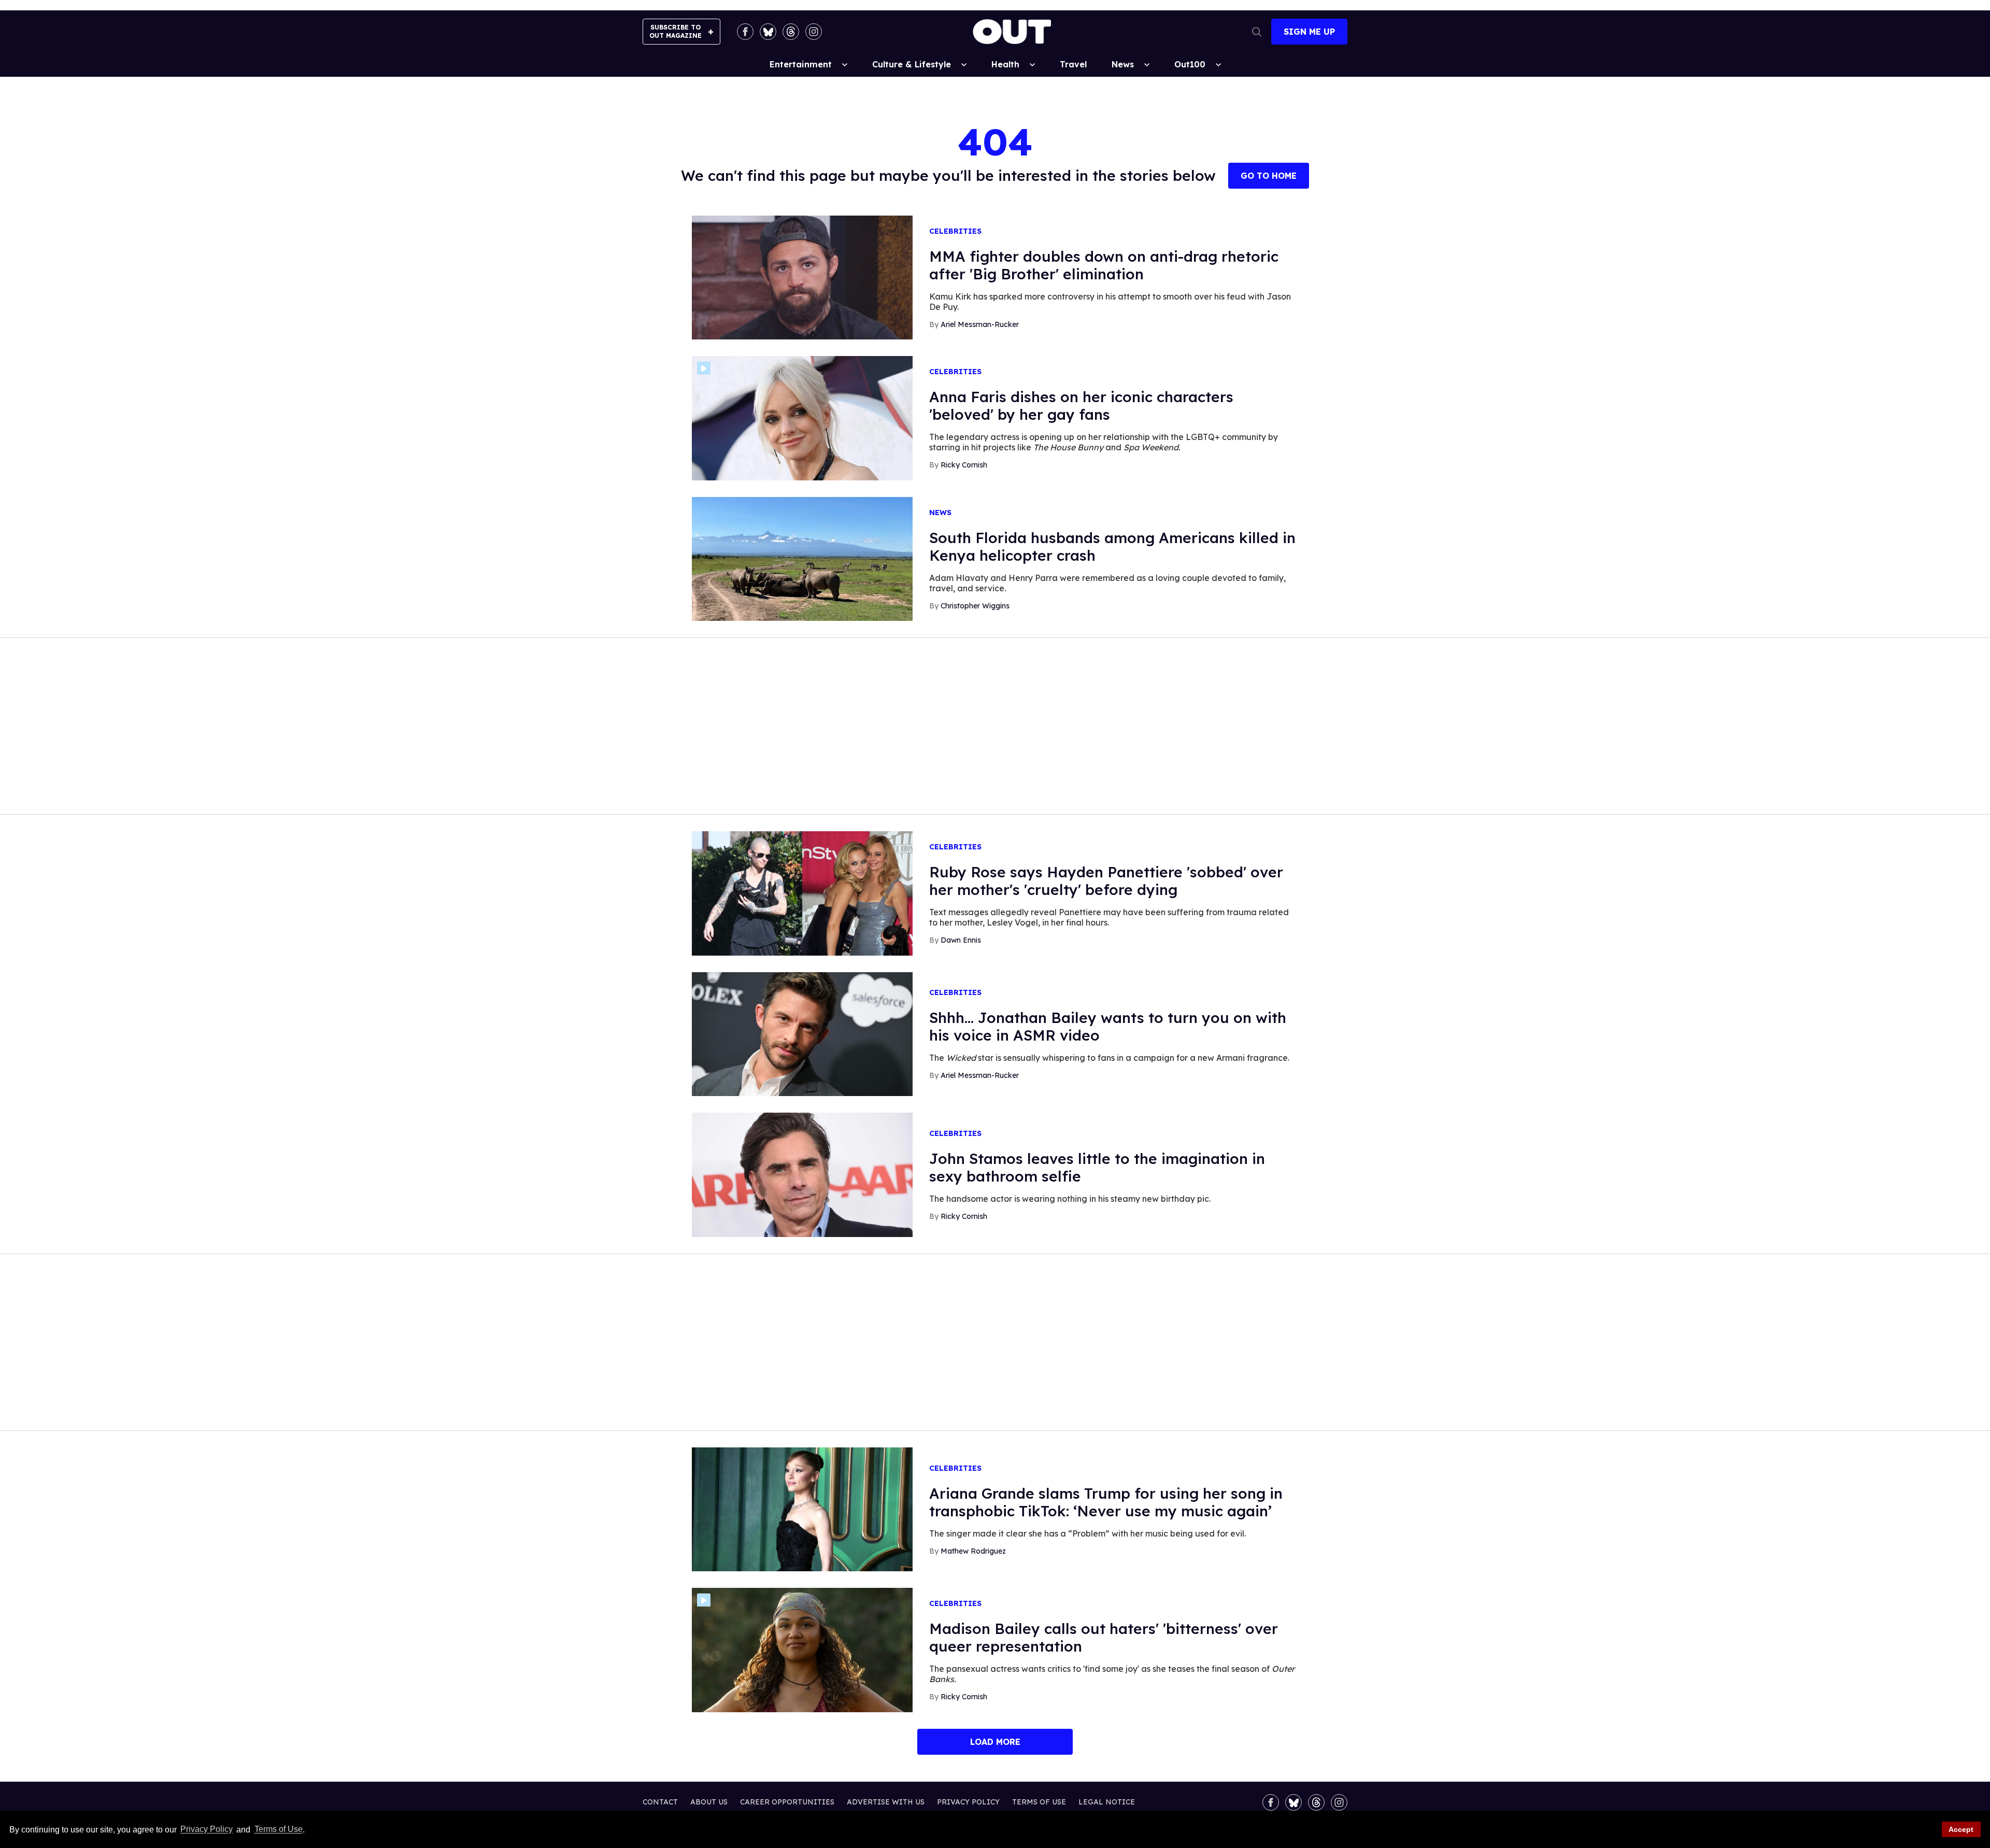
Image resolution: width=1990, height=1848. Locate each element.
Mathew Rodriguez (973, 1551)
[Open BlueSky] (768, 32)
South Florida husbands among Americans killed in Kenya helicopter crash (1112, 546)
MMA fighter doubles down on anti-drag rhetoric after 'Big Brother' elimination (1104, 265)
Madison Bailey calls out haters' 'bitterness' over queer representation (1104, 1637)
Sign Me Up (1309, 32)
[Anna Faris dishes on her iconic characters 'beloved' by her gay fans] (802, 418)
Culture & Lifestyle (912, 64)
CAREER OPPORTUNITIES (787, 1802)
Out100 (1190, 64)
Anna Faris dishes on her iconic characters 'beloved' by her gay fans (1081, 406)
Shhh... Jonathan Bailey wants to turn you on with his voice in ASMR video (1108, 1026)
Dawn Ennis (961, 940)
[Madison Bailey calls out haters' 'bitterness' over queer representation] (802, 1650)
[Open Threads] (791, 32)
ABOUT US (709, 1802)
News (1123, 64)
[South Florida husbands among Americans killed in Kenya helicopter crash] (802, 558)
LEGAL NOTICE (1107, 1802)
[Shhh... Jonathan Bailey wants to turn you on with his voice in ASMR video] (802, 1033)
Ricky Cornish (964, 465)
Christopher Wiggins (975, 606)
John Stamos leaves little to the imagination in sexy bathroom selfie (1097, 1167)
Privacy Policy (207, 1830)
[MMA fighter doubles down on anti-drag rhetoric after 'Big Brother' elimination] (802, 277)
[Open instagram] (814, 32)
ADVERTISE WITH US (886, 1802)
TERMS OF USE (1039, 1802)
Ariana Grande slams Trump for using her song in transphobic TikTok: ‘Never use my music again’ (1106, 1502)
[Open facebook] (745, 32)
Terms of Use (278, 1830)
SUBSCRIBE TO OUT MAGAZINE (676, 31)
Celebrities (955, 231)
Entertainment (801, 64)
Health (1005, 64)
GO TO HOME (1269, 176)
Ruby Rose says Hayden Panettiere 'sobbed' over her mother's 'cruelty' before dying (1106, 881)
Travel (1073, 64)
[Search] (1257, 32)
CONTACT (660, 1802)
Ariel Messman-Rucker (980, 324)
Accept (1961, 1829)
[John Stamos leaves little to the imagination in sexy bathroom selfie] (802, 1174)
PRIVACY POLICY (968, 1802)
